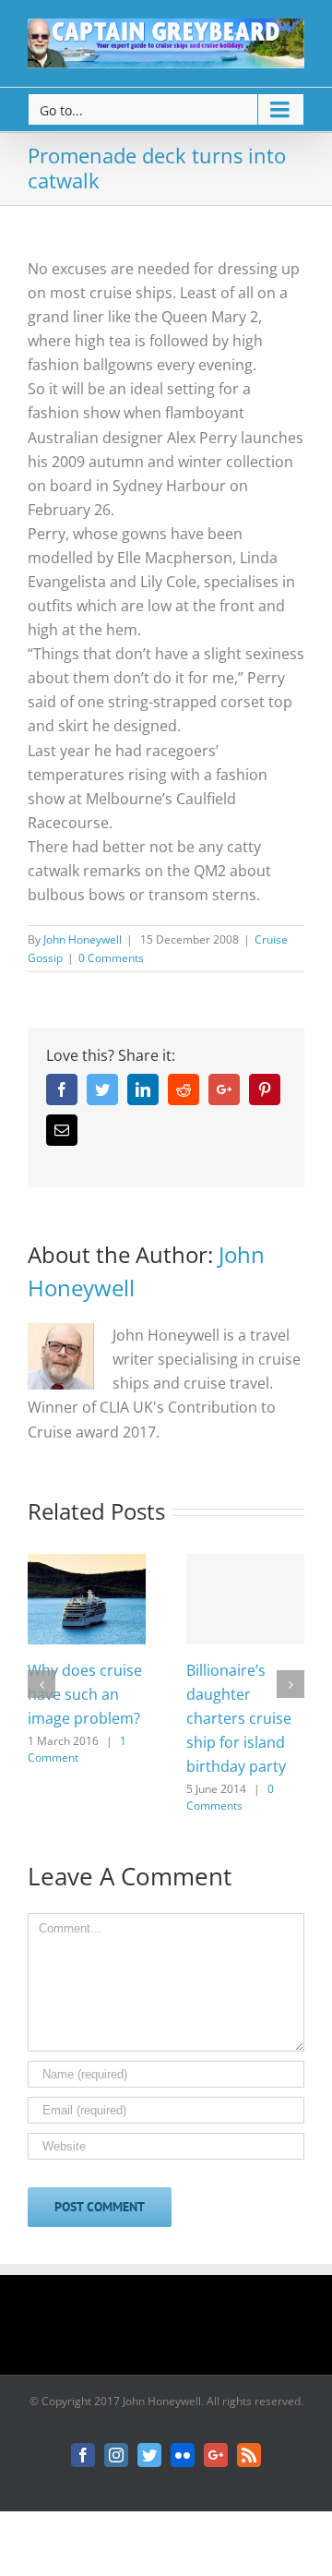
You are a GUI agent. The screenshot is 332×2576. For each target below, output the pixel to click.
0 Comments (111, 958)
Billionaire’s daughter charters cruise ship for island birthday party (239, 1718)
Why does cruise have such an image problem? (85, 1694)
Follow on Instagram (178, 2331)
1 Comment (77, 1749)
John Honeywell (83, 939)
